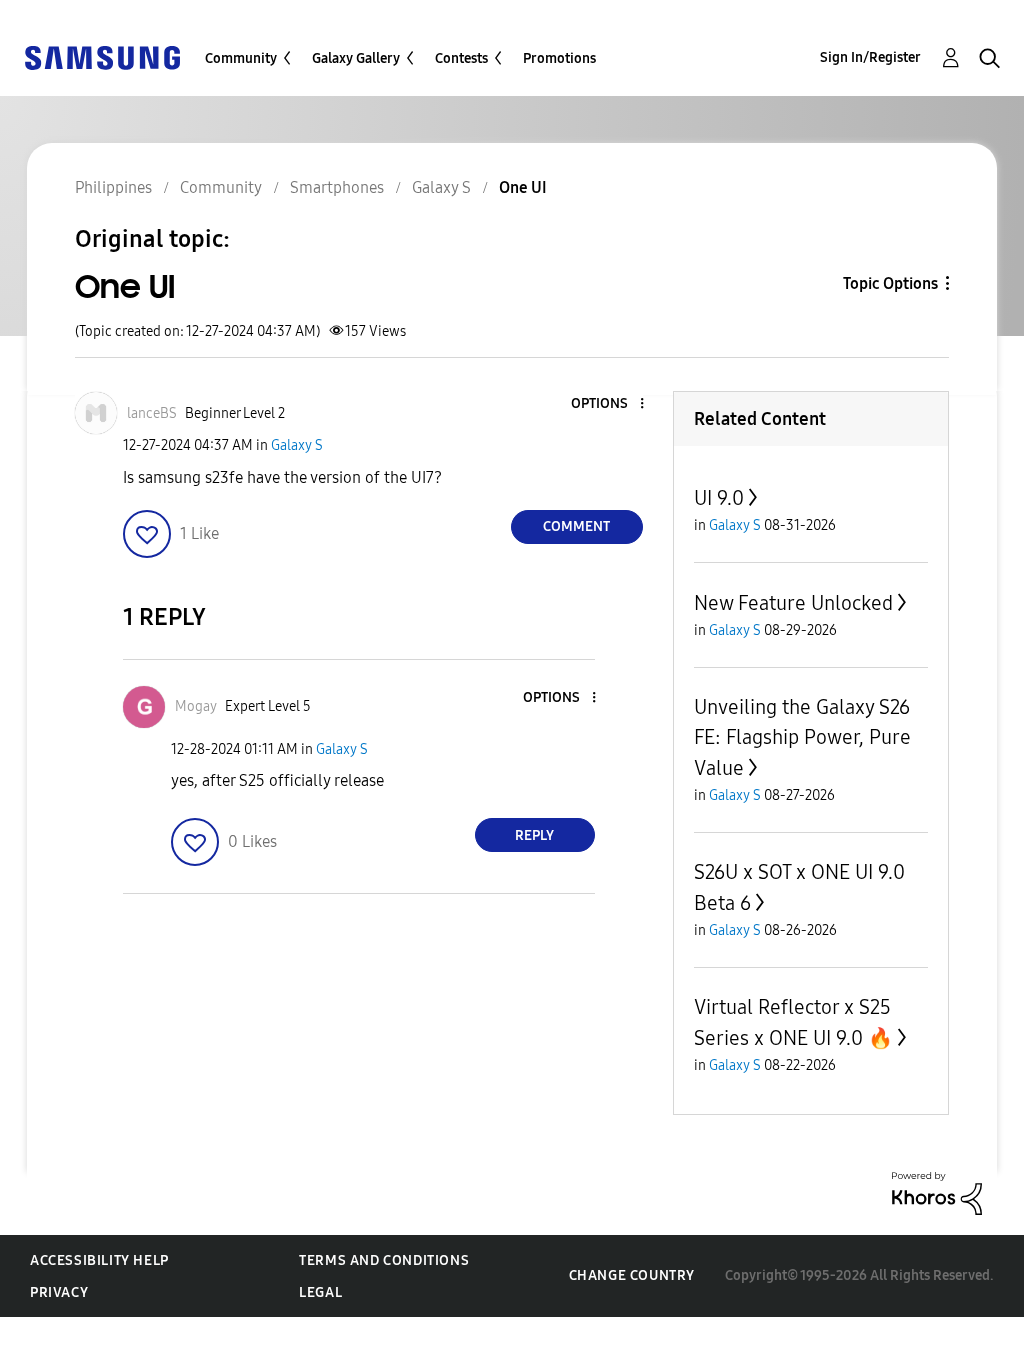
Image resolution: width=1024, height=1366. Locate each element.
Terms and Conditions (384, 1260)
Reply (534, 835)
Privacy (59, 1292)
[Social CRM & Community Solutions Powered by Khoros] (937, 1192)
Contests (461, 58)
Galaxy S (297, 445)
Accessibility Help (99, 1260)
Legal (320, 1292)
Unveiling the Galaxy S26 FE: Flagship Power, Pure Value (802, 737)
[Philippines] (102, 56)
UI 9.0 (719, 498)
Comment (576, 526)
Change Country (632, 1275)
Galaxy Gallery (356, 58)
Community (241, 58)
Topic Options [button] (890, 283)
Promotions (559, 58)
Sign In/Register (870, 57)
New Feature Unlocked (793, 603)
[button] (608, 404)
